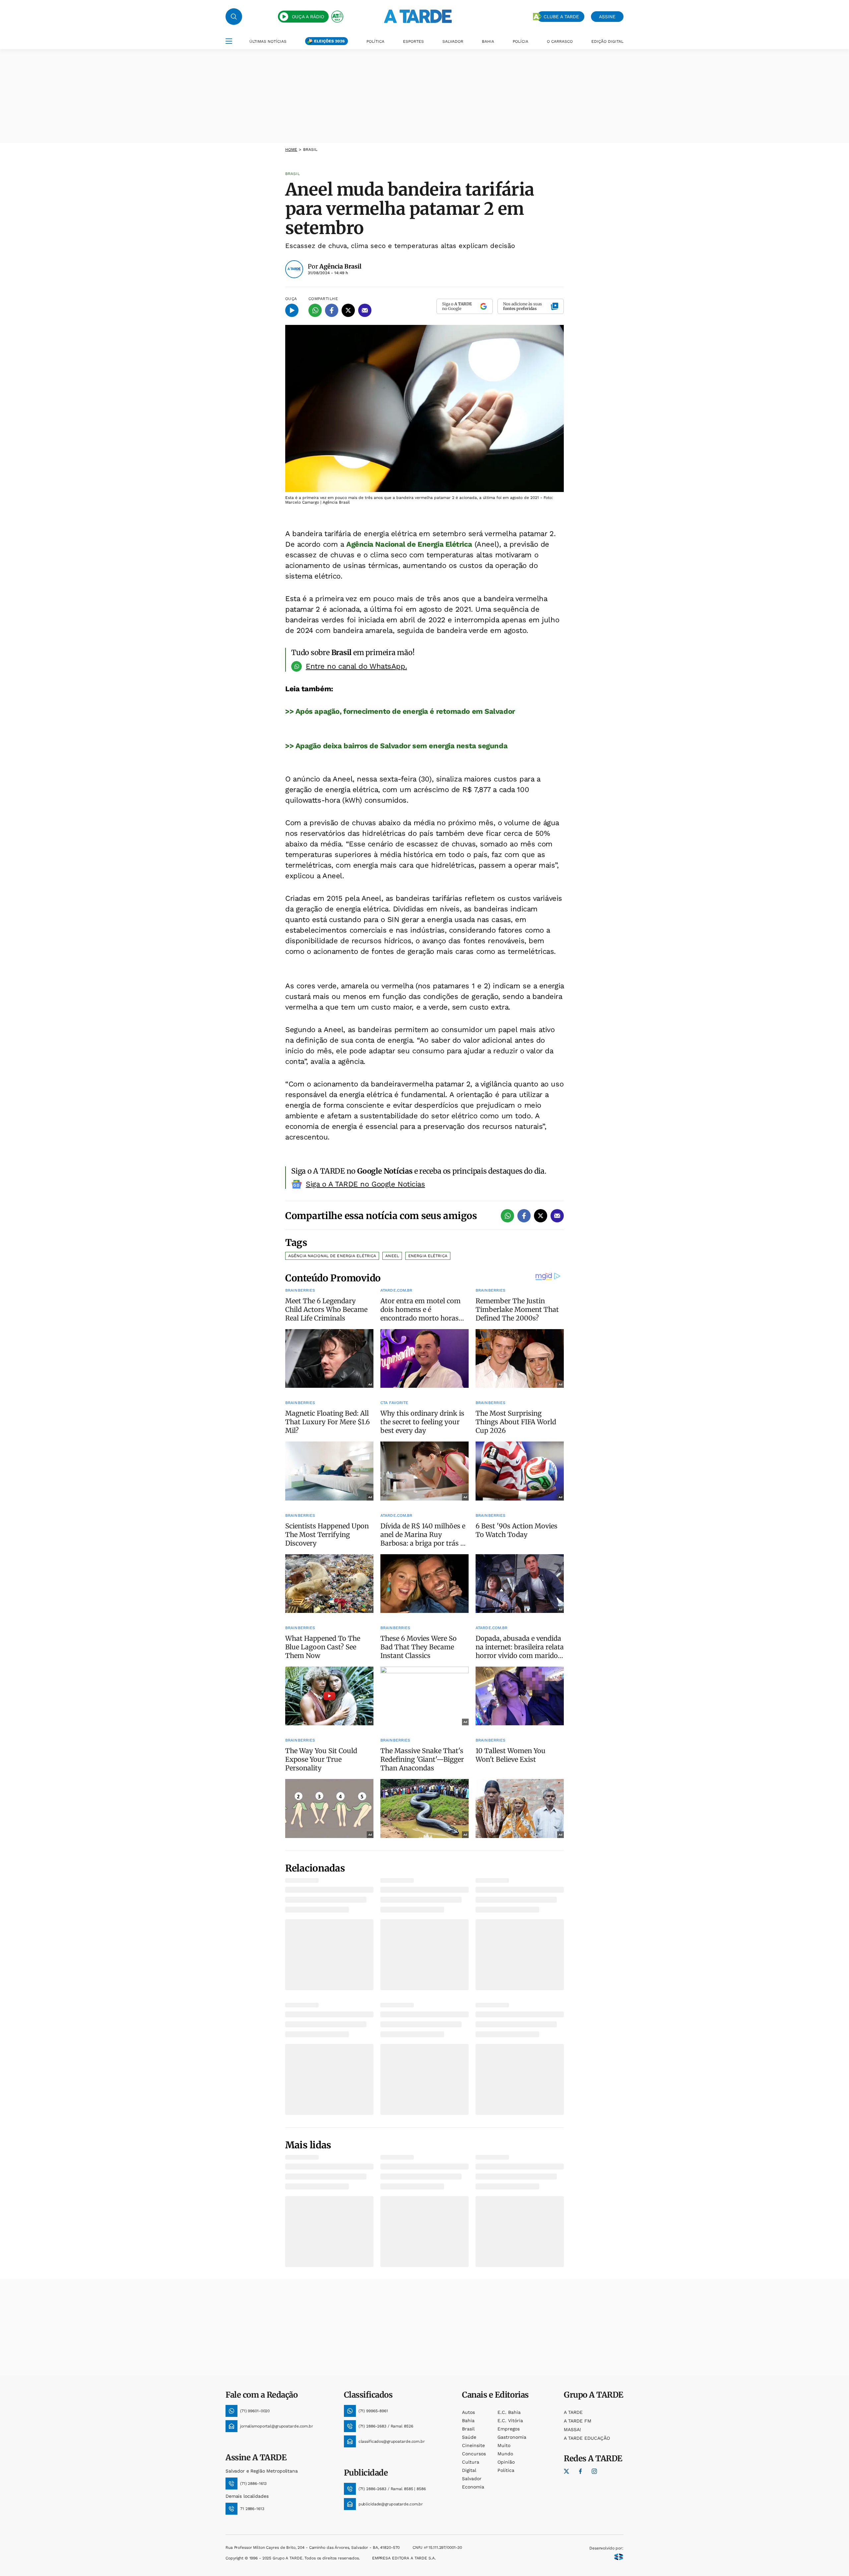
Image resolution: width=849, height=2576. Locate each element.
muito (504, 2445)
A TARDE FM (578, 2421)
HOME (291, 150)
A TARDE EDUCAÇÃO (587, 2438)
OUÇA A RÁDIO (308, 17)
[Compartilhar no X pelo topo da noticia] (348, 310)
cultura (471, 2462)
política (506, 2470)
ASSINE (607, 17)
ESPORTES (413, 41)
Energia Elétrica (428, 1256)
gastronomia (512, 2437)
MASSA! (572, 2429)
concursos (474, 2454)
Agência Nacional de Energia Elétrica (409, 544)
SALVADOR (453, 41)
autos (468, 2412)
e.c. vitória (510, 2421)
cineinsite (473, 2445)
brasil (468, 2429)
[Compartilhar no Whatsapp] (315, 310)
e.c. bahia (509, 2412)
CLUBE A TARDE (561, 17)
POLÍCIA (521, 41)
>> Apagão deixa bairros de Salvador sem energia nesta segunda (396, 746)
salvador (472, 2479)
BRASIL (310, 150)
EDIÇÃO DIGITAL (607, 41)
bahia (468, 2421)
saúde (469, 2437)
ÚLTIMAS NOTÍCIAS (268, 41)
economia (473, 2487)
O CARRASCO (560, 41)
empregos (509, 2429)
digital (469, 2470)
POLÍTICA (375, 41)
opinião (506, 2462)
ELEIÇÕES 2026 (329, 41)
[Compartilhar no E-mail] (365, 310)
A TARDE (573, 2412)
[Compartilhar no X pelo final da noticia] (541, 1216)
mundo (505, 2454)
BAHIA (488, 41)
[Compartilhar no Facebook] (332, 310)
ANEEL (392, 1256)
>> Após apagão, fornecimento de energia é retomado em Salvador (400, 711)
